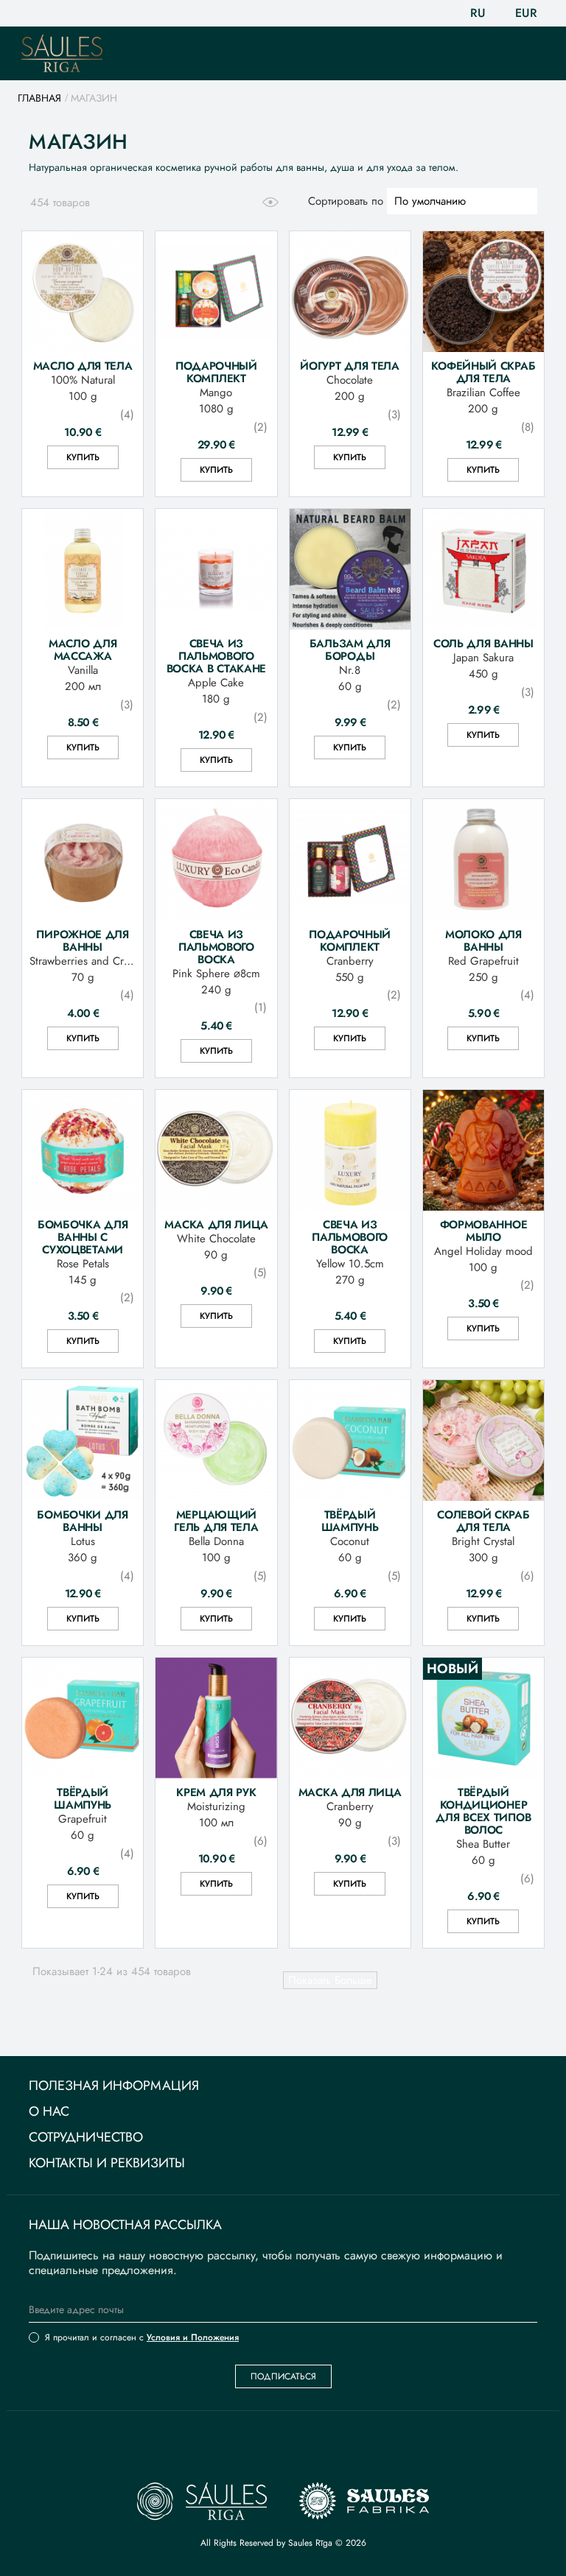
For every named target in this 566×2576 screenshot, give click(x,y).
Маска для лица (216, 1224)
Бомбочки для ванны (82, 1521)
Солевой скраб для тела (483, 1521)
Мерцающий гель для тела (216, 1521)
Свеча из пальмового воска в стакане (217, 656)
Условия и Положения (193, 2337)
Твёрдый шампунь (350, 1521)
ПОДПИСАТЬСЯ (283, 2376)
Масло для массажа (83, 650)
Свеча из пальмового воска (216, 947)
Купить (83, 457)
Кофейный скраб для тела (483, 372)
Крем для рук (216, 1792)
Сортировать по (346, 201)
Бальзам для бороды (350, 650)
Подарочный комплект (216, 372)
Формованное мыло (484, 1231)
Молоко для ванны (483, 940)
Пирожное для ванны (82, 940)
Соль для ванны (483, 643)
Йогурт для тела (350, 366)
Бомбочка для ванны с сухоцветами (83, 1237)
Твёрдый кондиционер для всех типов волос (483, 1811)
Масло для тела (83, 366)
